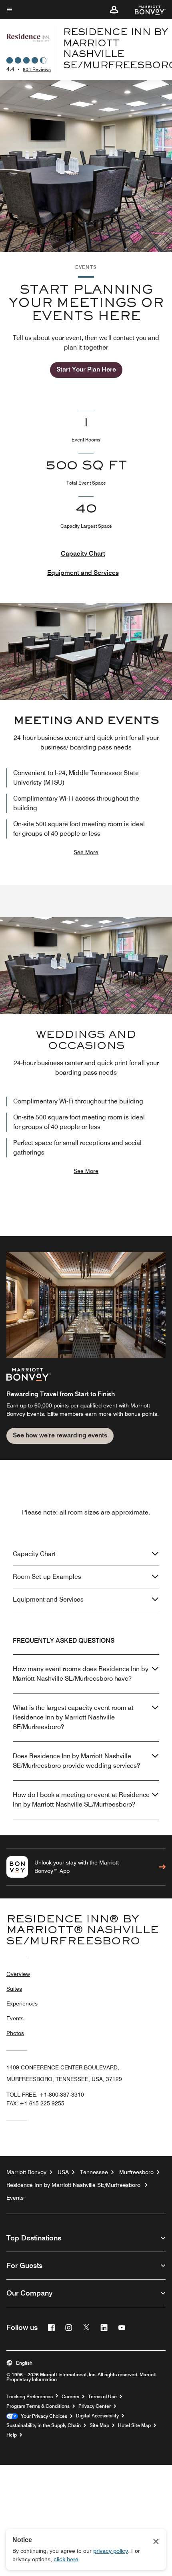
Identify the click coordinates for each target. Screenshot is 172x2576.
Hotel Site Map (134, 2425)
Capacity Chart (83, 554)
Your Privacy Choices (43, 2416)
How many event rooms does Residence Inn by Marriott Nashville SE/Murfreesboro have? (81, 1674)
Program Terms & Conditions (38, 2406)
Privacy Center (95, 2406)
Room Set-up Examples (47, 1577)
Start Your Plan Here (86, 369)
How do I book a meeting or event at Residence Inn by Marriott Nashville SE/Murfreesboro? (81, 1800)
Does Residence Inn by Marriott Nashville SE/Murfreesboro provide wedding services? (76, 1761)
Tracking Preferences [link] (30, 2397)
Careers (70, 2397)
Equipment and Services (83, 573)
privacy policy (111, 2551)
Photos (15, 2033)
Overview (18, 1974)
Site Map (99, 2425)
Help (12, 2435)
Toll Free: (45, 2095)
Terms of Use (102, 2397)
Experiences (22, 2004)
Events (15, 2018)
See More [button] (86, 852)
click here (66, 2559)
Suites (14, 1989)
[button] (114, 10)
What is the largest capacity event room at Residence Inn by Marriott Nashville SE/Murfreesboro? (73, 1717)
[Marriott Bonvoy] (145, 10)
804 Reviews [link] (37, 69)
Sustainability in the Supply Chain (44, 2425)
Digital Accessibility (97, 2416)
